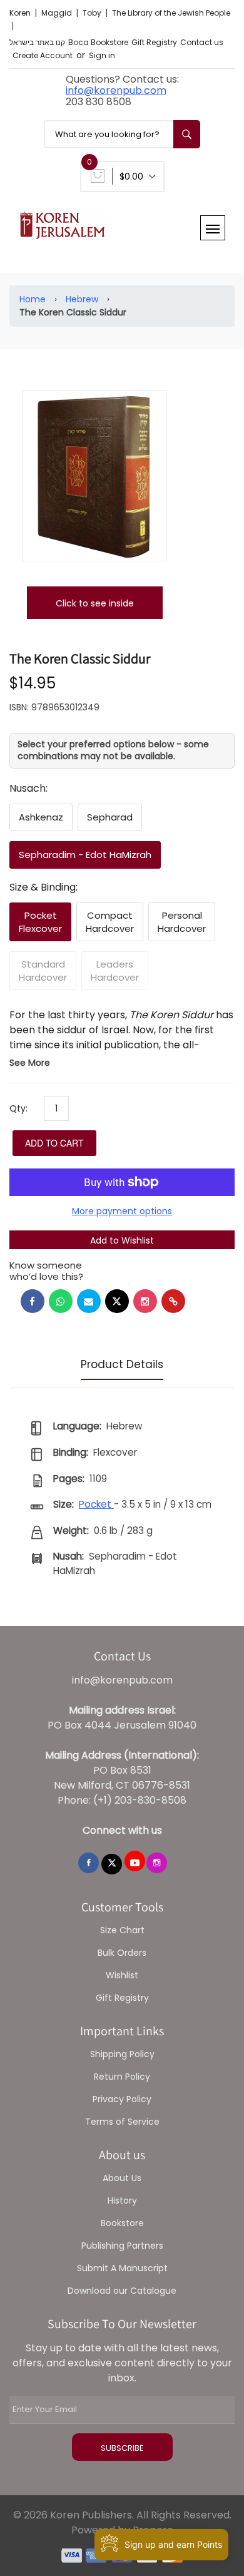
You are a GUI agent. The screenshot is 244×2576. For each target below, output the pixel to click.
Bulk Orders (122, 1953)
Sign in (102, 55)
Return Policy (122, 2077)
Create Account (43, 55)
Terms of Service (122, 2122)
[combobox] (122, 134)
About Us (122, 2178)
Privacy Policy (122, 2099)
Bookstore (122, 2223)
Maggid (58, 13)
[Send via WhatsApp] (61, 1301)
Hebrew (82, 299)
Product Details (122, 1364)
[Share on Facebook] (33, 1301)
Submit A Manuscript (122, 2268)
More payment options (122, 1211)
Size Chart (122, 1930)
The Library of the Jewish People (171, 13)
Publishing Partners (122, 2246)
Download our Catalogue (122, 2291)
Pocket (96, 1504)
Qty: (18, 1108)
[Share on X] (117, 1301)
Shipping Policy (122, 2054)
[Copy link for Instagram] (145, 1301)
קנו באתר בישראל (37, 42)
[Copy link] (173, 1301)
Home (33, 299)
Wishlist (122, 1975)
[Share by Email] (89, 1301)
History (122, 2200)
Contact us (202, 42)
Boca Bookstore (98, 42)
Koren (21, 13)
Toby (93, 13)
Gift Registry (154, 42)
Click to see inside (95, 603)
